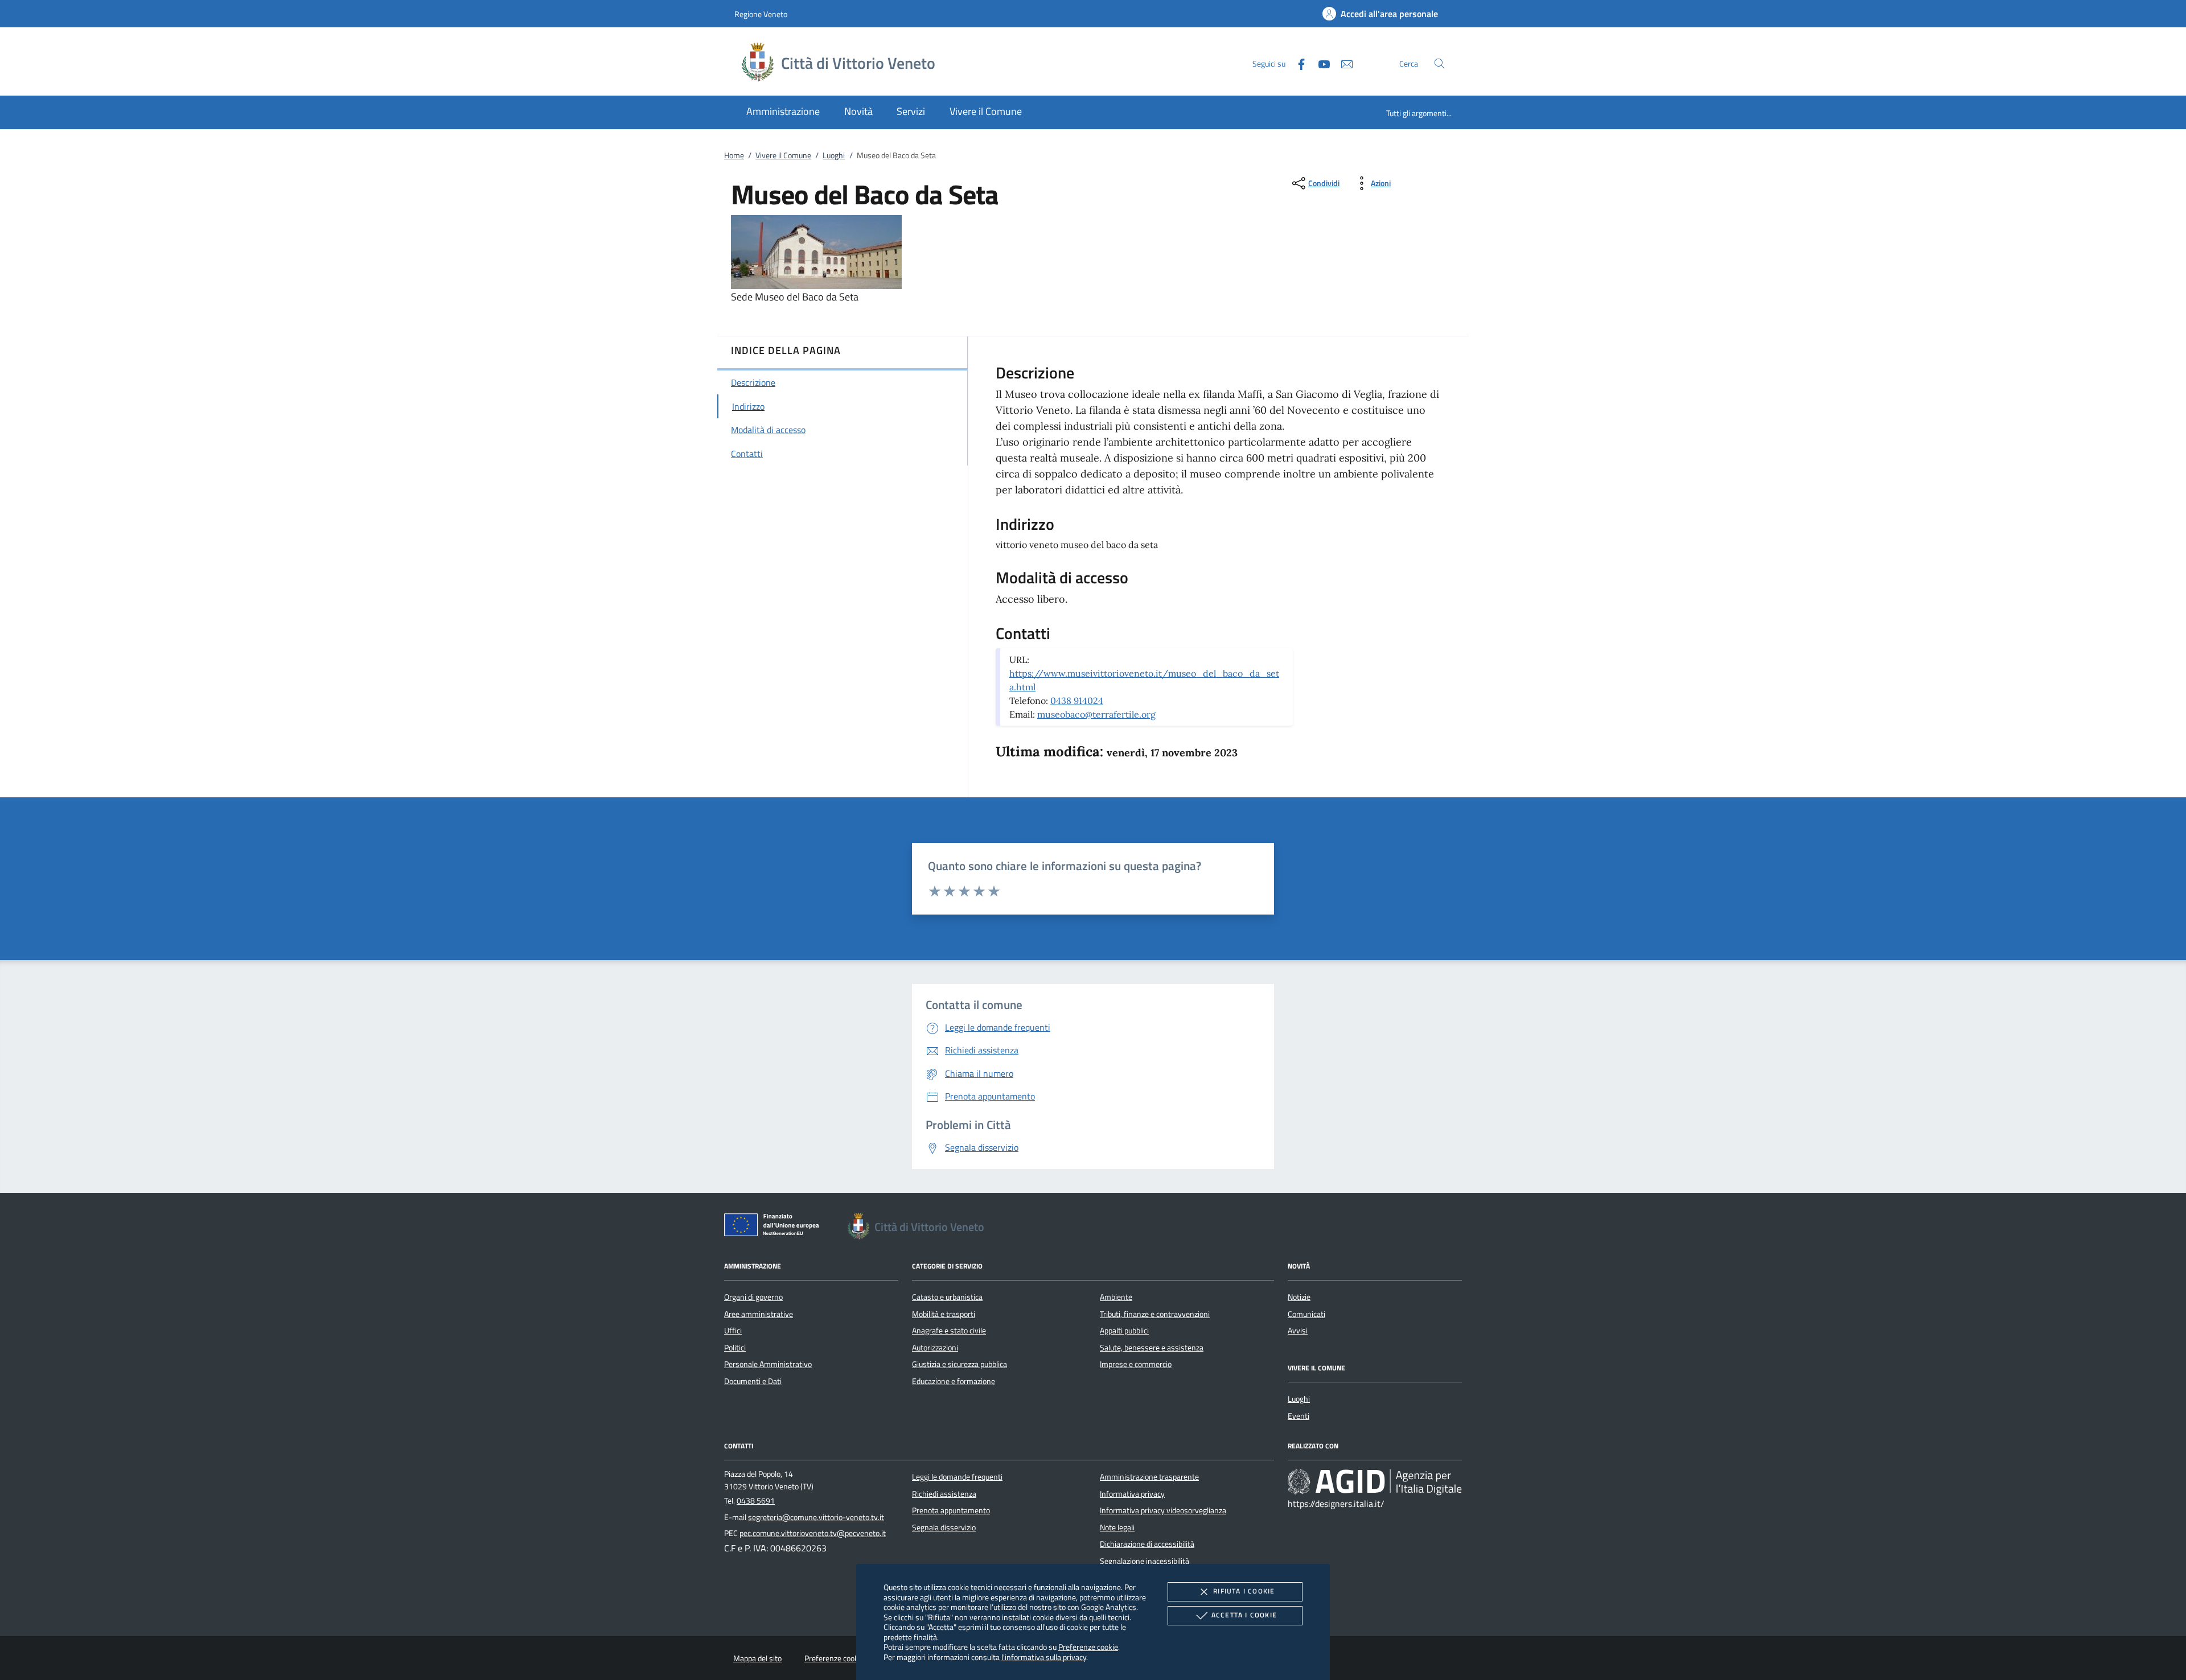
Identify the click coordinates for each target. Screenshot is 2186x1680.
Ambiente (1116, 1297)
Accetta (1244, 1615)
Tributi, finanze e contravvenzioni (1155, 1314)
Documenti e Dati (753, 1381)
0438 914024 (1077, 701)
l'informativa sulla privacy (1044, 1657)
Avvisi (1298, 1331)
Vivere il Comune (783, 155)
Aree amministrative (759, 1314)
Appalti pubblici (1124, 1331)
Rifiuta (1244, 1591)
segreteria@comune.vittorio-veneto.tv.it (816, 1517)
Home (734, 155)
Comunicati (1306, 1314)
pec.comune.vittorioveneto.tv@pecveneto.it (813, 1533)
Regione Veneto (761, 14)
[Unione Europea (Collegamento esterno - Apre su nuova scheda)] (775, 1227)
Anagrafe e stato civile (949, 1331)
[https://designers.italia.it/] (1375, 1482)
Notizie (1299, 1297)
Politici (735, 1348)
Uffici (733, 1331)
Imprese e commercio (1136, 1364)
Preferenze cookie (1088, 1647)
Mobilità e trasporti (944, 1314)
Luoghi (834, 155)
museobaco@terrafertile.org (1096, 714)
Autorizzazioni (935, 1348)
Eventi (1299, 1416)
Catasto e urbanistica (947, 1297)
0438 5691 (756, 1501)
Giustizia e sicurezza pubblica (960, 1364)
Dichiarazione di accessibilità (1147, 1544)
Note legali (1117, 1527)
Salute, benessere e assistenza (1152, 1348)
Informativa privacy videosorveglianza (1163, 1510)
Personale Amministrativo (768, 1364)
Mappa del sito (757, 1658)
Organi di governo (753, 1297)
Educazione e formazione (954, 1381)
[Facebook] (1297, 63)
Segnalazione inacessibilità (1145, 1561)
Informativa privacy (1132, 1494)
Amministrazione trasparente (1149, 1477)
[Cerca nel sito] (1439, 63)
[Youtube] (1320, 63)
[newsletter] (1342, 63)
